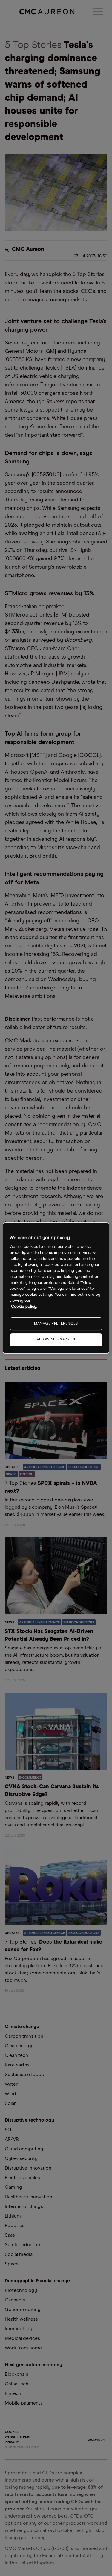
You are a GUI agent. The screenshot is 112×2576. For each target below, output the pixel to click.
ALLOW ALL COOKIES (56, 1340)
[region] (56, 1288)
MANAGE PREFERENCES (56, 1324)
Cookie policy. (24, 1307)
